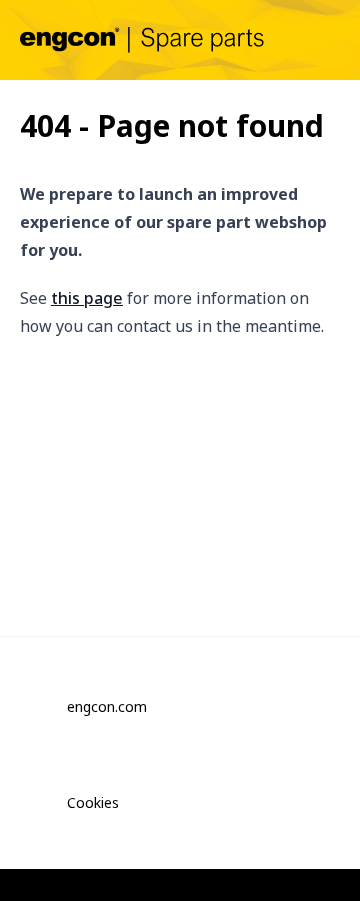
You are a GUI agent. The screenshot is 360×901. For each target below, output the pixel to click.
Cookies (93, 802)
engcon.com (107, 706)
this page (87, 298)
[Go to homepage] (142, 39)
